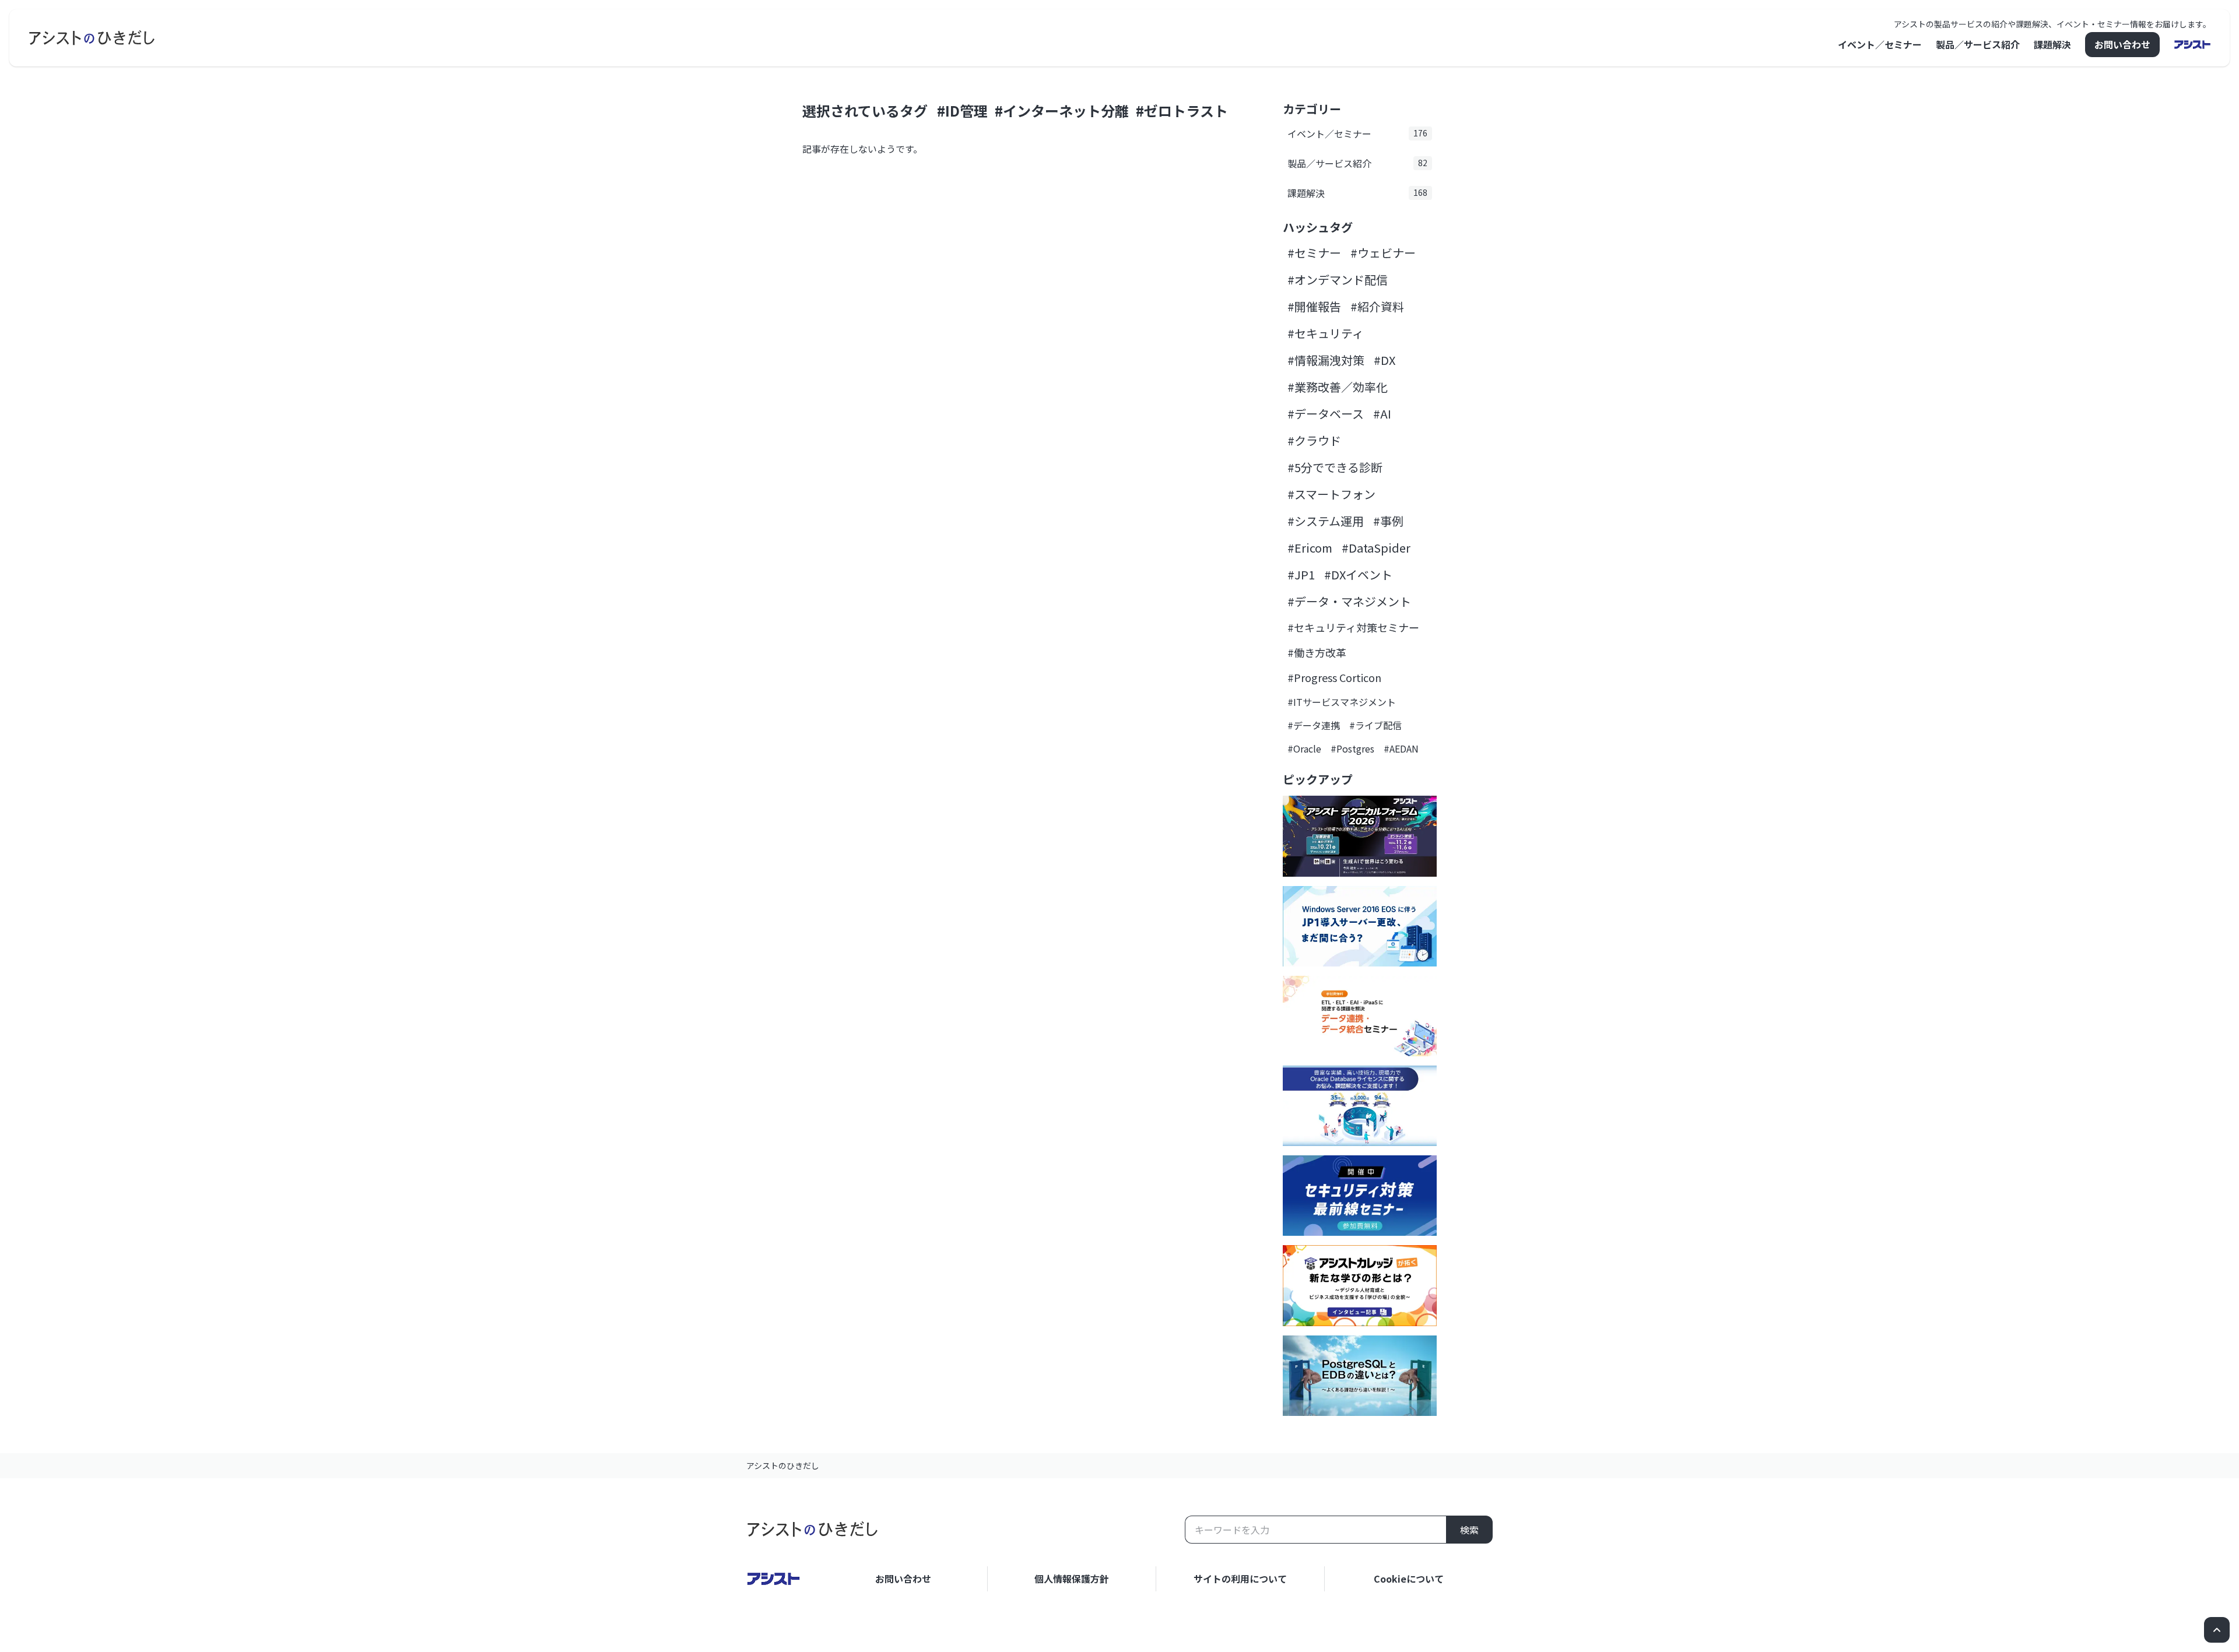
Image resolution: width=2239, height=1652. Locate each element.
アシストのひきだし (783, 1465)
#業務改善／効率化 (1338, 387)
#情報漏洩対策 (1326, 360)
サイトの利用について (1240, 1579)
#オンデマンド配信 (1338, 280)
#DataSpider (1376, 548)
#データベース (1326, 414)
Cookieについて (1409, 1579)
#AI (1382, 414)
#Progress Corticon (1334, 677)
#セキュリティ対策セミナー (1353, 627)
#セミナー (1314, 253)
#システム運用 (1326, 521)
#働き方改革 (1317, 652)
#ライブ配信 (1375, 725)
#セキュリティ (1326, 333)
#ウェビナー (1383, 253)
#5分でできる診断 (1335, 467)
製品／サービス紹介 (1978, 44)
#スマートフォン (1331, 494)
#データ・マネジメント (1349, 601)
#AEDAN (1401, 748)
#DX (1385, 360)
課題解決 (2052, 44)
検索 (1469, 1530)
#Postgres (1352, 748)
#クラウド (1314, 440)
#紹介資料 (1377, 306)
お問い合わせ (2122, 44)
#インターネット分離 (1062, 110)
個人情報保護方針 (1072, 1579)
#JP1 (1301, 574)
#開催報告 (1314, 306)
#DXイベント (1358, 574)
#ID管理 (962, 110)
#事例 (1388, 521)
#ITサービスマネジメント (1342, 702)
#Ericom (1310, 548)
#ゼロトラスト (1182, 110)
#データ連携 (1314, 725)
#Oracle (1304, 748)
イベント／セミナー (1880, 44)
